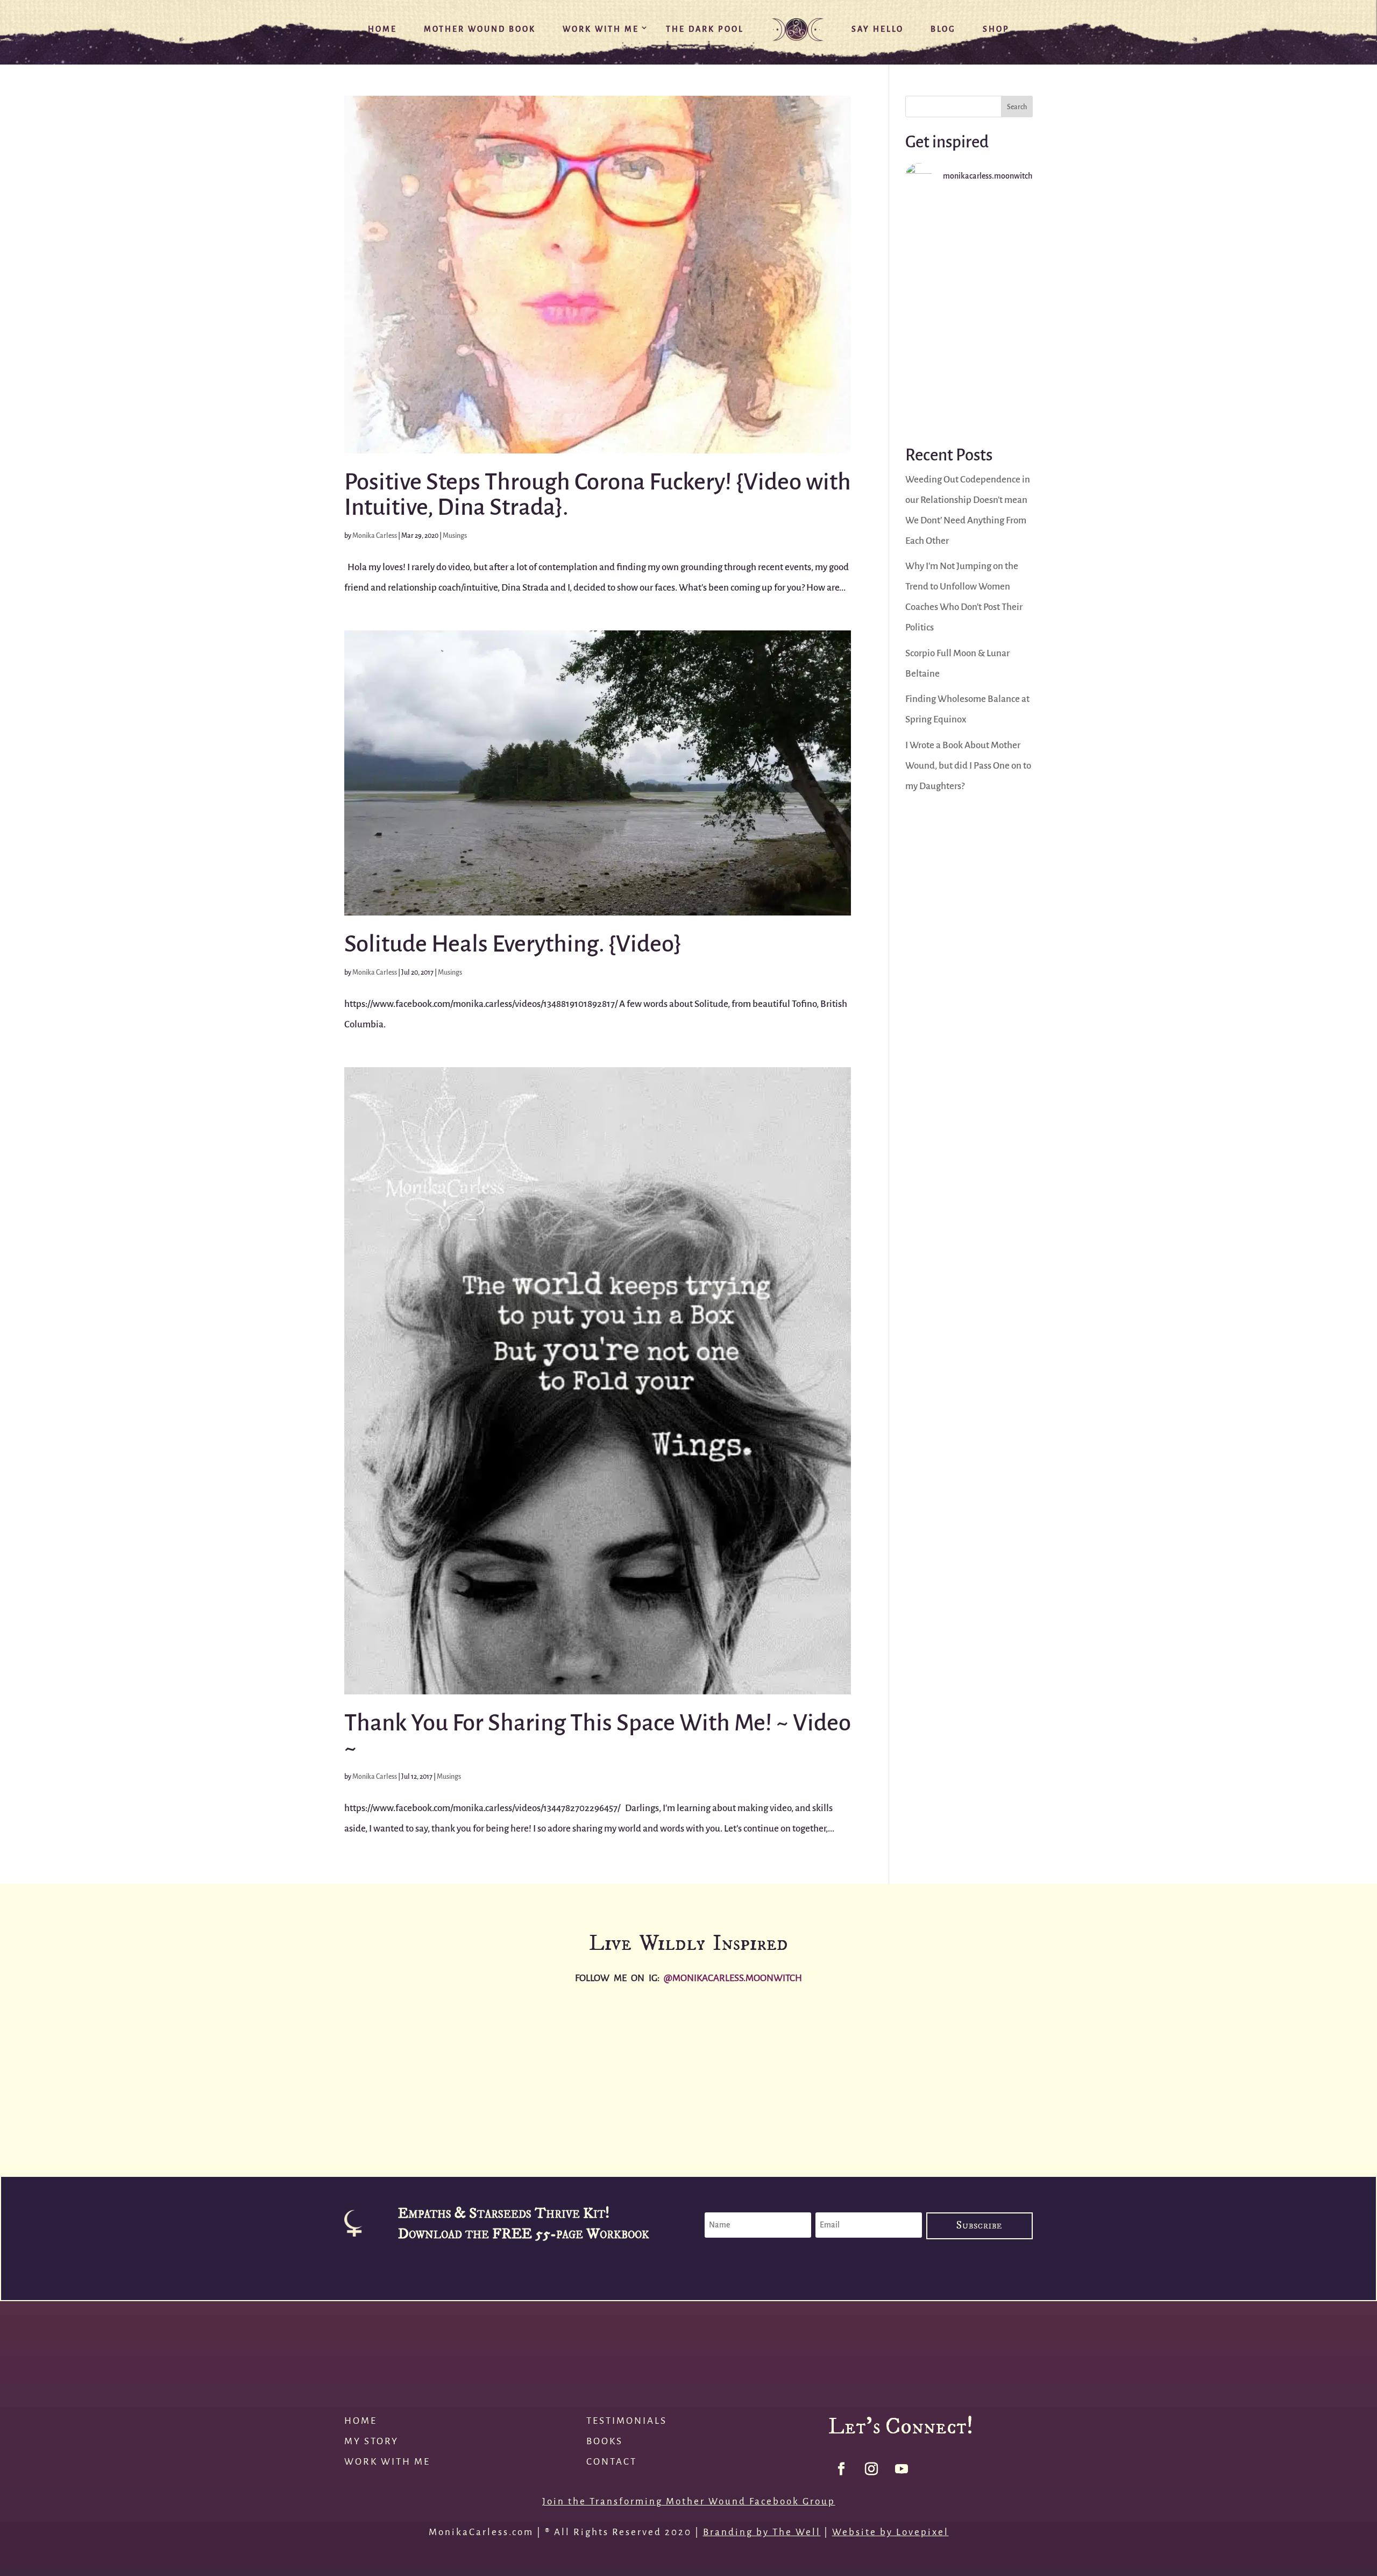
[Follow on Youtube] (902, 2469)
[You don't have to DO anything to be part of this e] (969, 239)
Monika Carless (375, 535)
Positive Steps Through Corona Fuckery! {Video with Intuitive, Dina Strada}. (598, 495)
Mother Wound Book (480, 29)
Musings (455, 535)
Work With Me (601, 29)
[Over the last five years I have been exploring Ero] (803, 2068)
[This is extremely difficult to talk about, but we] (969, 312)
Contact (612, 2462)
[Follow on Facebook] (841, 2469)
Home (382, 29)
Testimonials (627, 2421)
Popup (688, 2280)
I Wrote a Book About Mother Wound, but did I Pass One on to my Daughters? (968, 766)
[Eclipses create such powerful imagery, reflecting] (1262, 2068)
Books (605, 2441)
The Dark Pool (705, 29)
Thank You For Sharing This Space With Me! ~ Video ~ (598, 1736)
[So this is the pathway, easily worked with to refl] (969, 386)
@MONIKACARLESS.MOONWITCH (733, 1978)
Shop (996, 29)
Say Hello (878, 29)
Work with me (387, 2462)
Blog (943, 29)
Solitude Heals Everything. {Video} (513, 944)
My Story (371, 2441)
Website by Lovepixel (890, 2532)
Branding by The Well (762, 2532)
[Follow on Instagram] (871, 2469)
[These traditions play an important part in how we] (1033, 2068)
